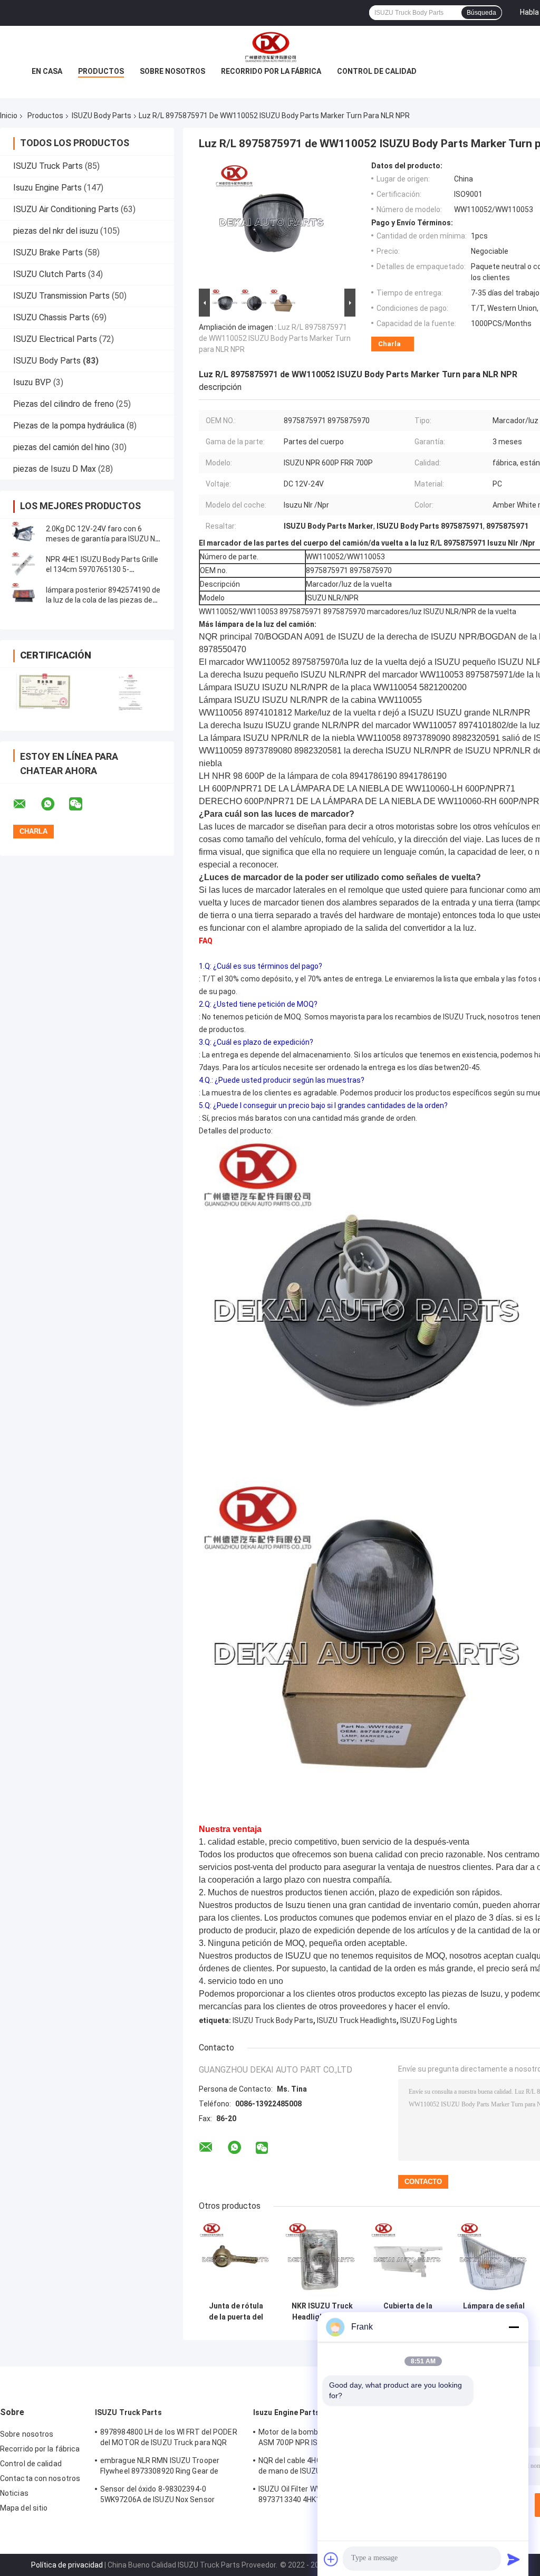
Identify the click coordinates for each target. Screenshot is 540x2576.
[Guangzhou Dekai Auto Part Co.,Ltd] (270, 47)
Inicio (9, 116)
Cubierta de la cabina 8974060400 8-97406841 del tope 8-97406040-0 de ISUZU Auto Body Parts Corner (408, 2312)
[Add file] (331, 2559)
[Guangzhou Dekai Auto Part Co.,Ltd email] (26, 804)
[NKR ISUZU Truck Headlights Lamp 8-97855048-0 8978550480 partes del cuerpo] (322, 2259)
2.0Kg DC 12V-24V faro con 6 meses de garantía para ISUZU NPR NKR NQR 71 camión (105, 539)
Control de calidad (377, 71)
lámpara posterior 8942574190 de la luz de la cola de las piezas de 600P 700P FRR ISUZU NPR (103, 600)
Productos (101, 71)
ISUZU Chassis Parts (51, 317)
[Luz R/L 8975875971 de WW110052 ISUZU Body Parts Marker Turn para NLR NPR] (273, 224)
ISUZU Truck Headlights (357, 2020)
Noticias (14, 2493)
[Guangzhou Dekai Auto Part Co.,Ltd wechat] (82, 804)
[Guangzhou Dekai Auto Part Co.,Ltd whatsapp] (54, 804)
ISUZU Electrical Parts (55, 339)
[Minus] (514, 2327)
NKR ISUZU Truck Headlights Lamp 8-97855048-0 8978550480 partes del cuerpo (322, 2312)
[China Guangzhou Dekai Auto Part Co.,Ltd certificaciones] (44, 693)
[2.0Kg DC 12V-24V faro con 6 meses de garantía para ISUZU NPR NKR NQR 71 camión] (24, 534)
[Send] (514, 2559)
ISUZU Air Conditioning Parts (66, 209)
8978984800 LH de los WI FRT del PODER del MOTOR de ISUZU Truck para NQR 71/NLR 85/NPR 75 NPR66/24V (169, 2439)
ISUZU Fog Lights (429, 2020)
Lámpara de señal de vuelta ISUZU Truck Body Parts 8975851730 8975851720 (494, 2312)
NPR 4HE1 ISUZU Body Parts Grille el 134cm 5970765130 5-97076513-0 (102, 569)
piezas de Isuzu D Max (55, 469)
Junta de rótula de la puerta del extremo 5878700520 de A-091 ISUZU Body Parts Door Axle (236, 2312)
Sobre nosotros (172, 71)
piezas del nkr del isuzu (56, 231)
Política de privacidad (67, 2565)
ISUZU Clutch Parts (50, 274)
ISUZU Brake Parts (48, 252)
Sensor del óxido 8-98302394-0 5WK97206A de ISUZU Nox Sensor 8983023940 (157, 2496)
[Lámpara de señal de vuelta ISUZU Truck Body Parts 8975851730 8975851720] (494, 2259)
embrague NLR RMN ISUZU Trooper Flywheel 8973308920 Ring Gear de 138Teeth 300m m (160, 2467)
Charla (389, 344)
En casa (47, 71)
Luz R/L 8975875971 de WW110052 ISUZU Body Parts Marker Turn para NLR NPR (275, 338)
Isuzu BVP (32, 382)
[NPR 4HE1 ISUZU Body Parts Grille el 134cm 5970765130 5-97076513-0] (24, 565)
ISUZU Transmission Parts (61, 296)
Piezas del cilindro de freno (64, 404)
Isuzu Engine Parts (47, 188)
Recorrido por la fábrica (271, 71)
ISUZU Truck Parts (48, 166)
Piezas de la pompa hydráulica (69, 426)
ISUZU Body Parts (102, 116)
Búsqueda (481, 13)
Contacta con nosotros (40, 2478)
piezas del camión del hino (61, 447)
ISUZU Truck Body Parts (273, 2020)
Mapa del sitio (24, 2508)
